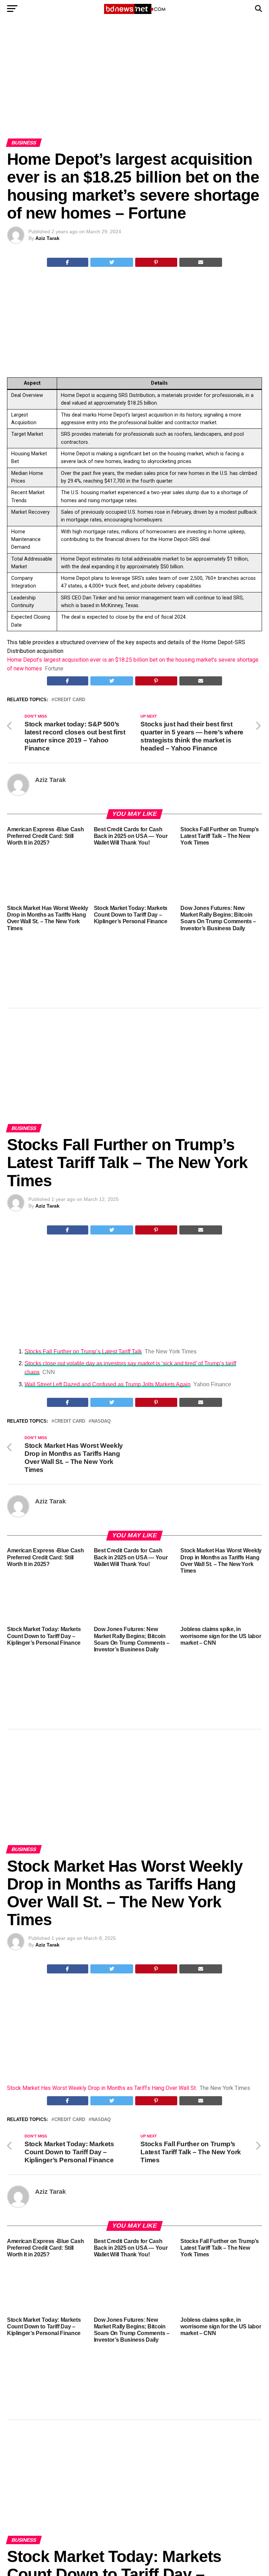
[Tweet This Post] (112, 262)
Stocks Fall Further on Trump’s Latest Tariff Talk (83, 1351)
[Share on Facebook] (68, 262)
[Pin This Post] (156, 262)
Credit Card (70, 700)
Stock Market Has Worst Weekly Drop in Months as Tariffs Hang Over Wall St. (102, 2088)
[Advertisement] (134, 87)
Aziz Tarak (47, 238)
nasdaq (101, 1421)
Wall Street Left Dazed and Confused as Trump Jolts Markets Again (108, 1384)
